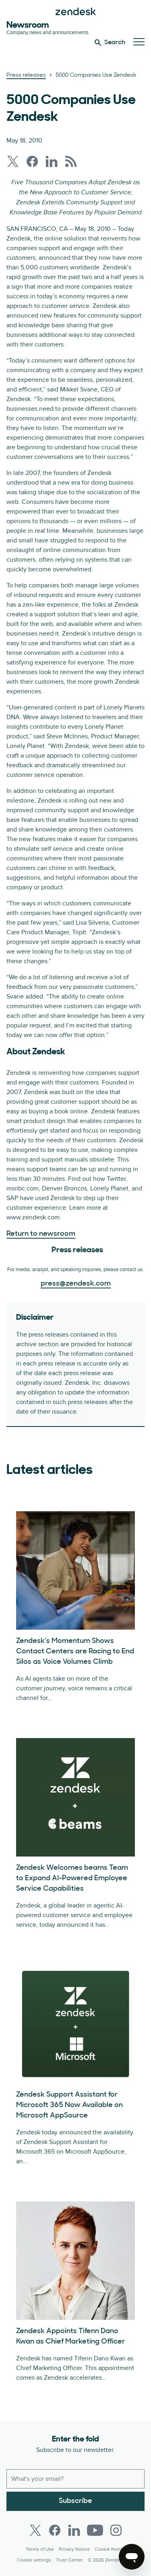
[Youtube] (95, 2530)
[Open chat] (132, 2557)
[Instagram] (116, 2530)
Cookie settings (34, 2560)
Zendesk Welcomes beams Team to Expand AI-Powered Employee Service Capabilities (72, 1879)
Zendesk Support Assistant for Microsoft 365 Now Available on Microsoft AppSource (69, 2105)
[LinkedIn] (74, 2530)
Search (115, 43)
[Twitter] (35, 2530)
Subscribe (75, 2501)
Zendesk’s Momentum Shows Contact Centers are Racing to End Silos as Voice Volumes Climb (75, 1652)
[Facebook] (55, 2530)
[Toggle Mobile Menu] (139, 42)
